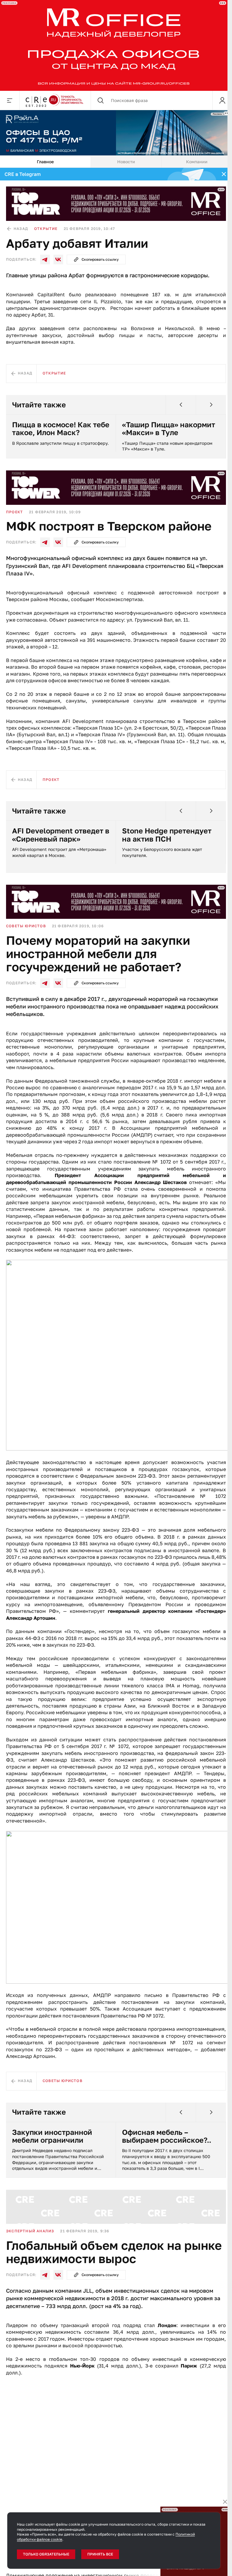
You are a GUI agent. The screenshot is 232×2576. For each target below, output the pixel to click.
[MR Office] (114, 45)
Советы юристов (26, 926)
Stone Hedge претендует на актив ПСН (167, 835)
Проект (14, 512)
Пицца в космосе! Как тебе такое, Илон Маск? (61, 429)
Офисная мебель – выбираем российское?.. (167, 2136)
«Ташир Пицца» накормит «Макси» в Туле (169, 429)
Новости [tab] (126, 162)
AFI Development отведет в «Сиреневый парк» (61, 835)
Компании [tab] (197, 162)
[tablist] (116, 162)
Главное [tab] (45, 162)
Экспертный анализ (30, 2231)
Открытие (46, 229)
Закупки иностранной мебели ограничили (52, 2136)
